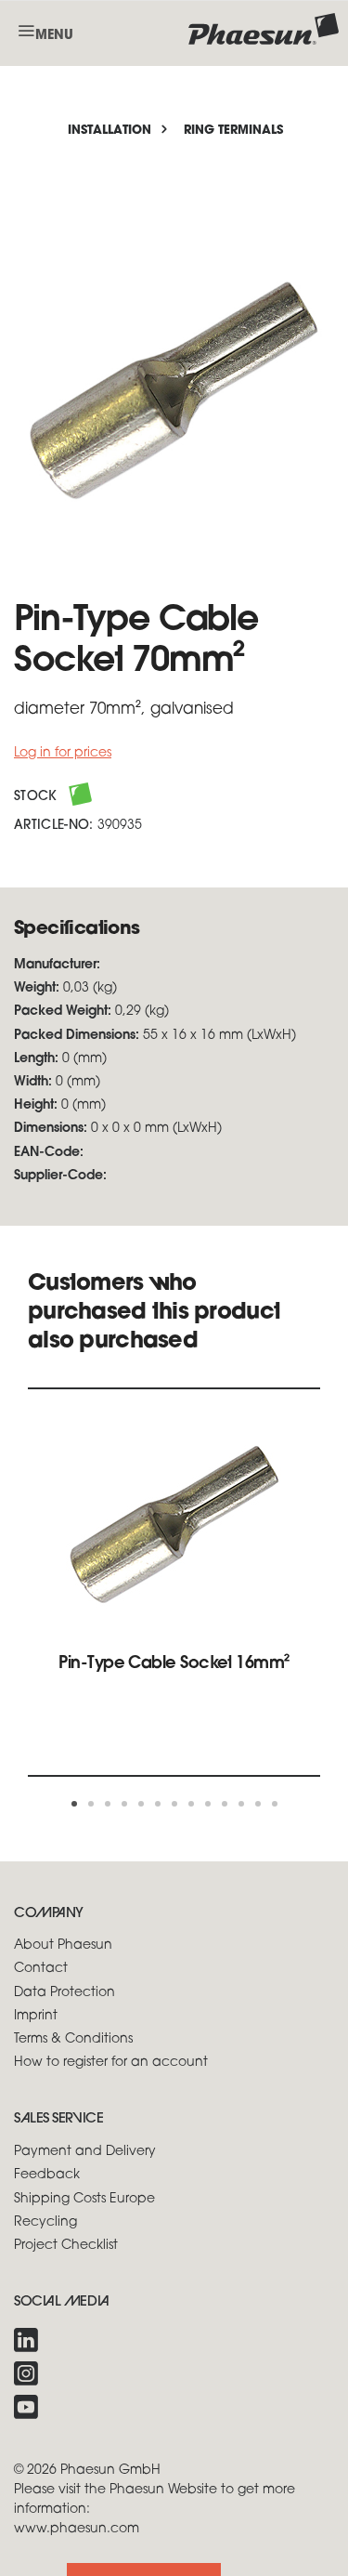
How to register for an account (111, 2063)
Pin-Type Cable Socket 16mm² (174, 1664)
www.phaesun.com (77, 2529)
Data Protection (64, 1993)
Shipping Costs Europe (84, 2199)
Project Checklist (66, 2246)
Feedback (47, 2175)
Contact (41, 1969)
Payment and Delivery (85, 2152)
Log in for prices (63, 753)
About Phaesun (63, 1945)
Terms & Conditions (73, 2039)
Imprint (36, 2016)
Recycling (45, 2222)
